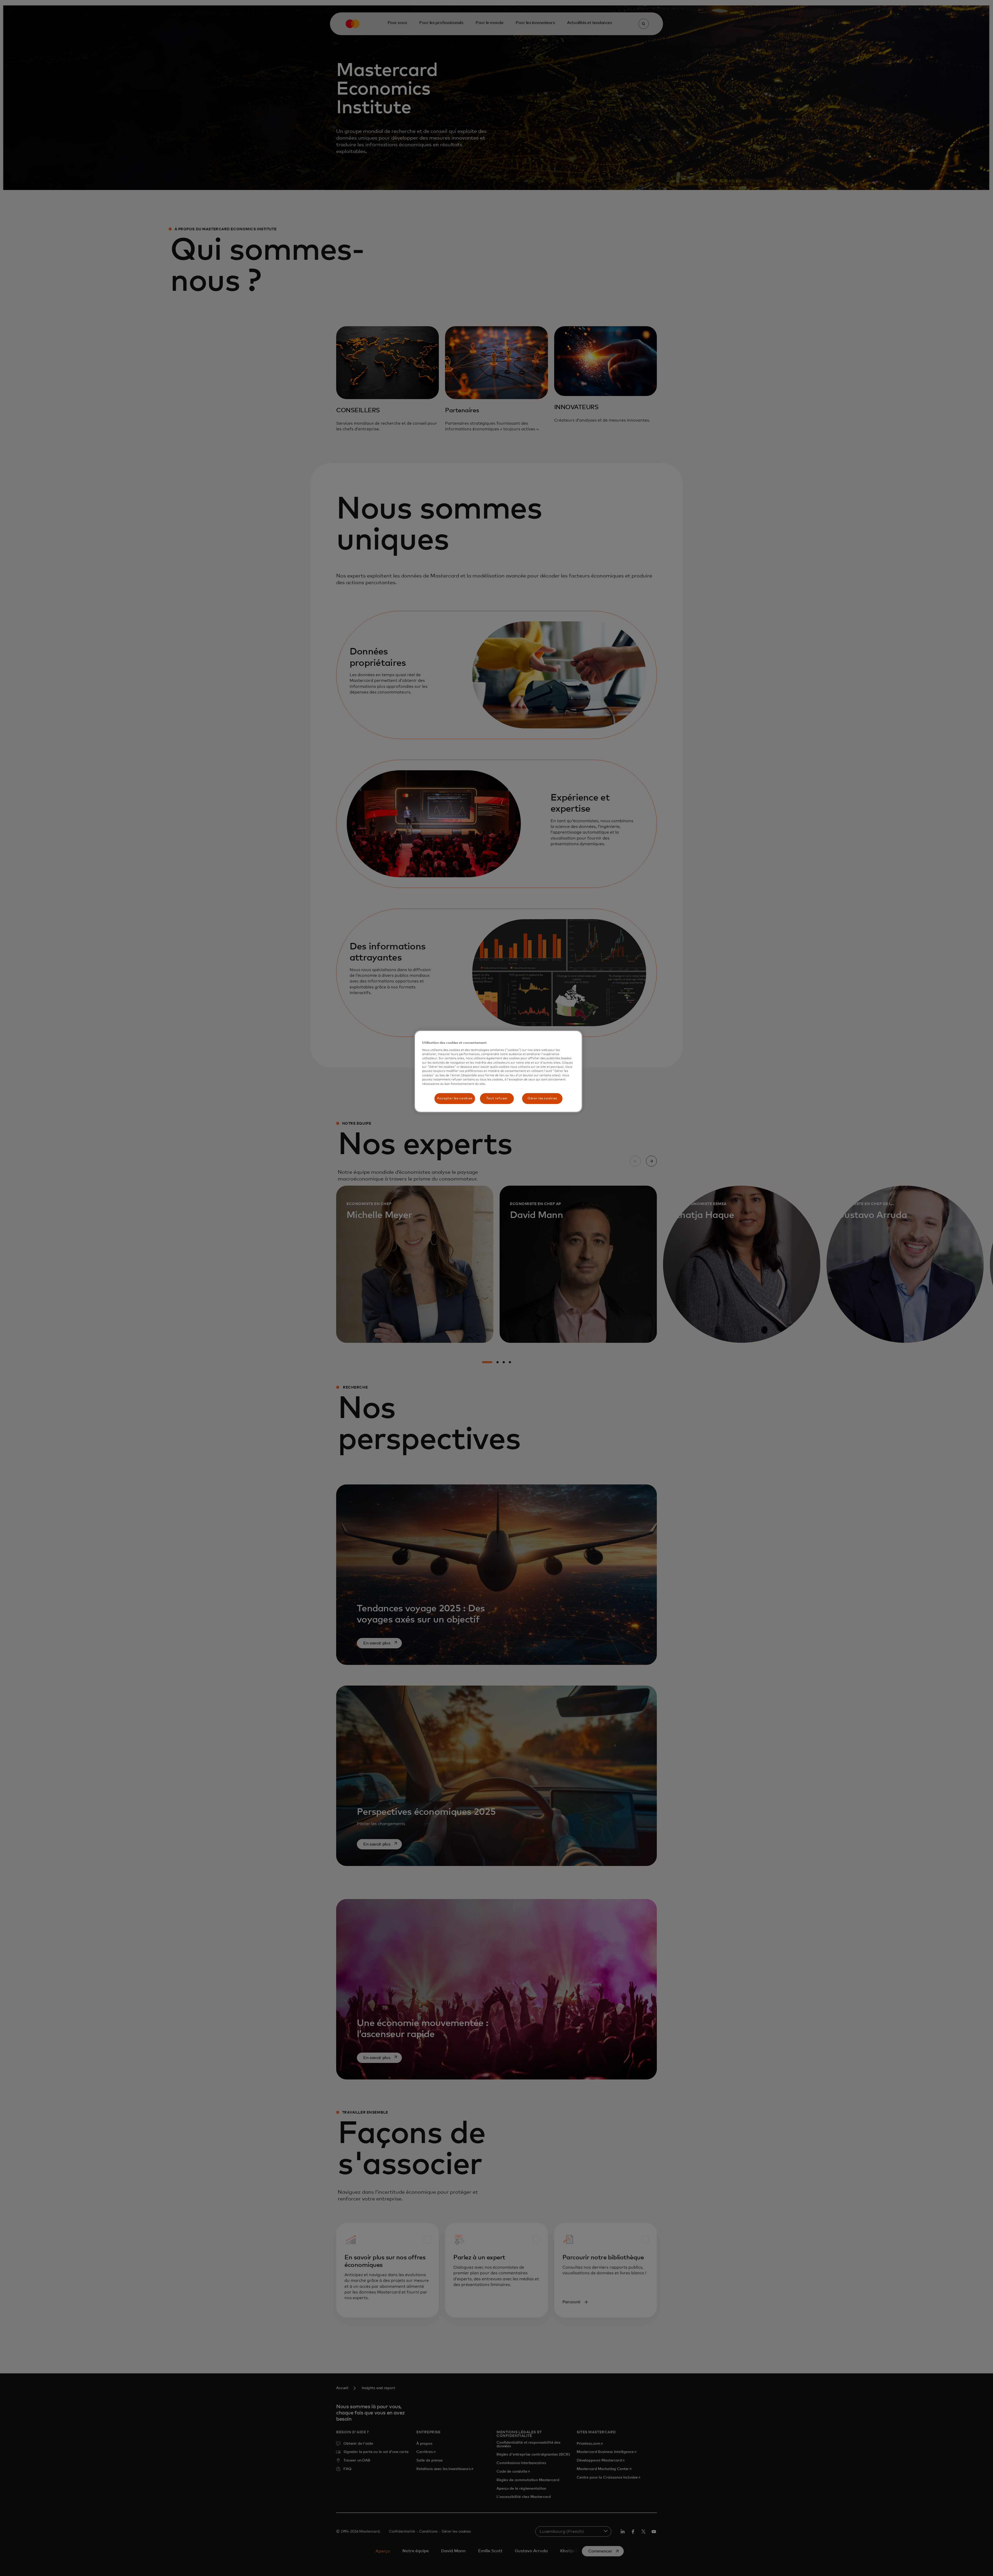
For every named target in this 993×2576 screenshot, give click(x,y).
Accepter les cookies (455, 1098)
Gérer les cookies (542, 1098)
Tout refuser (497, 1098)
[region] (498, 1071)
